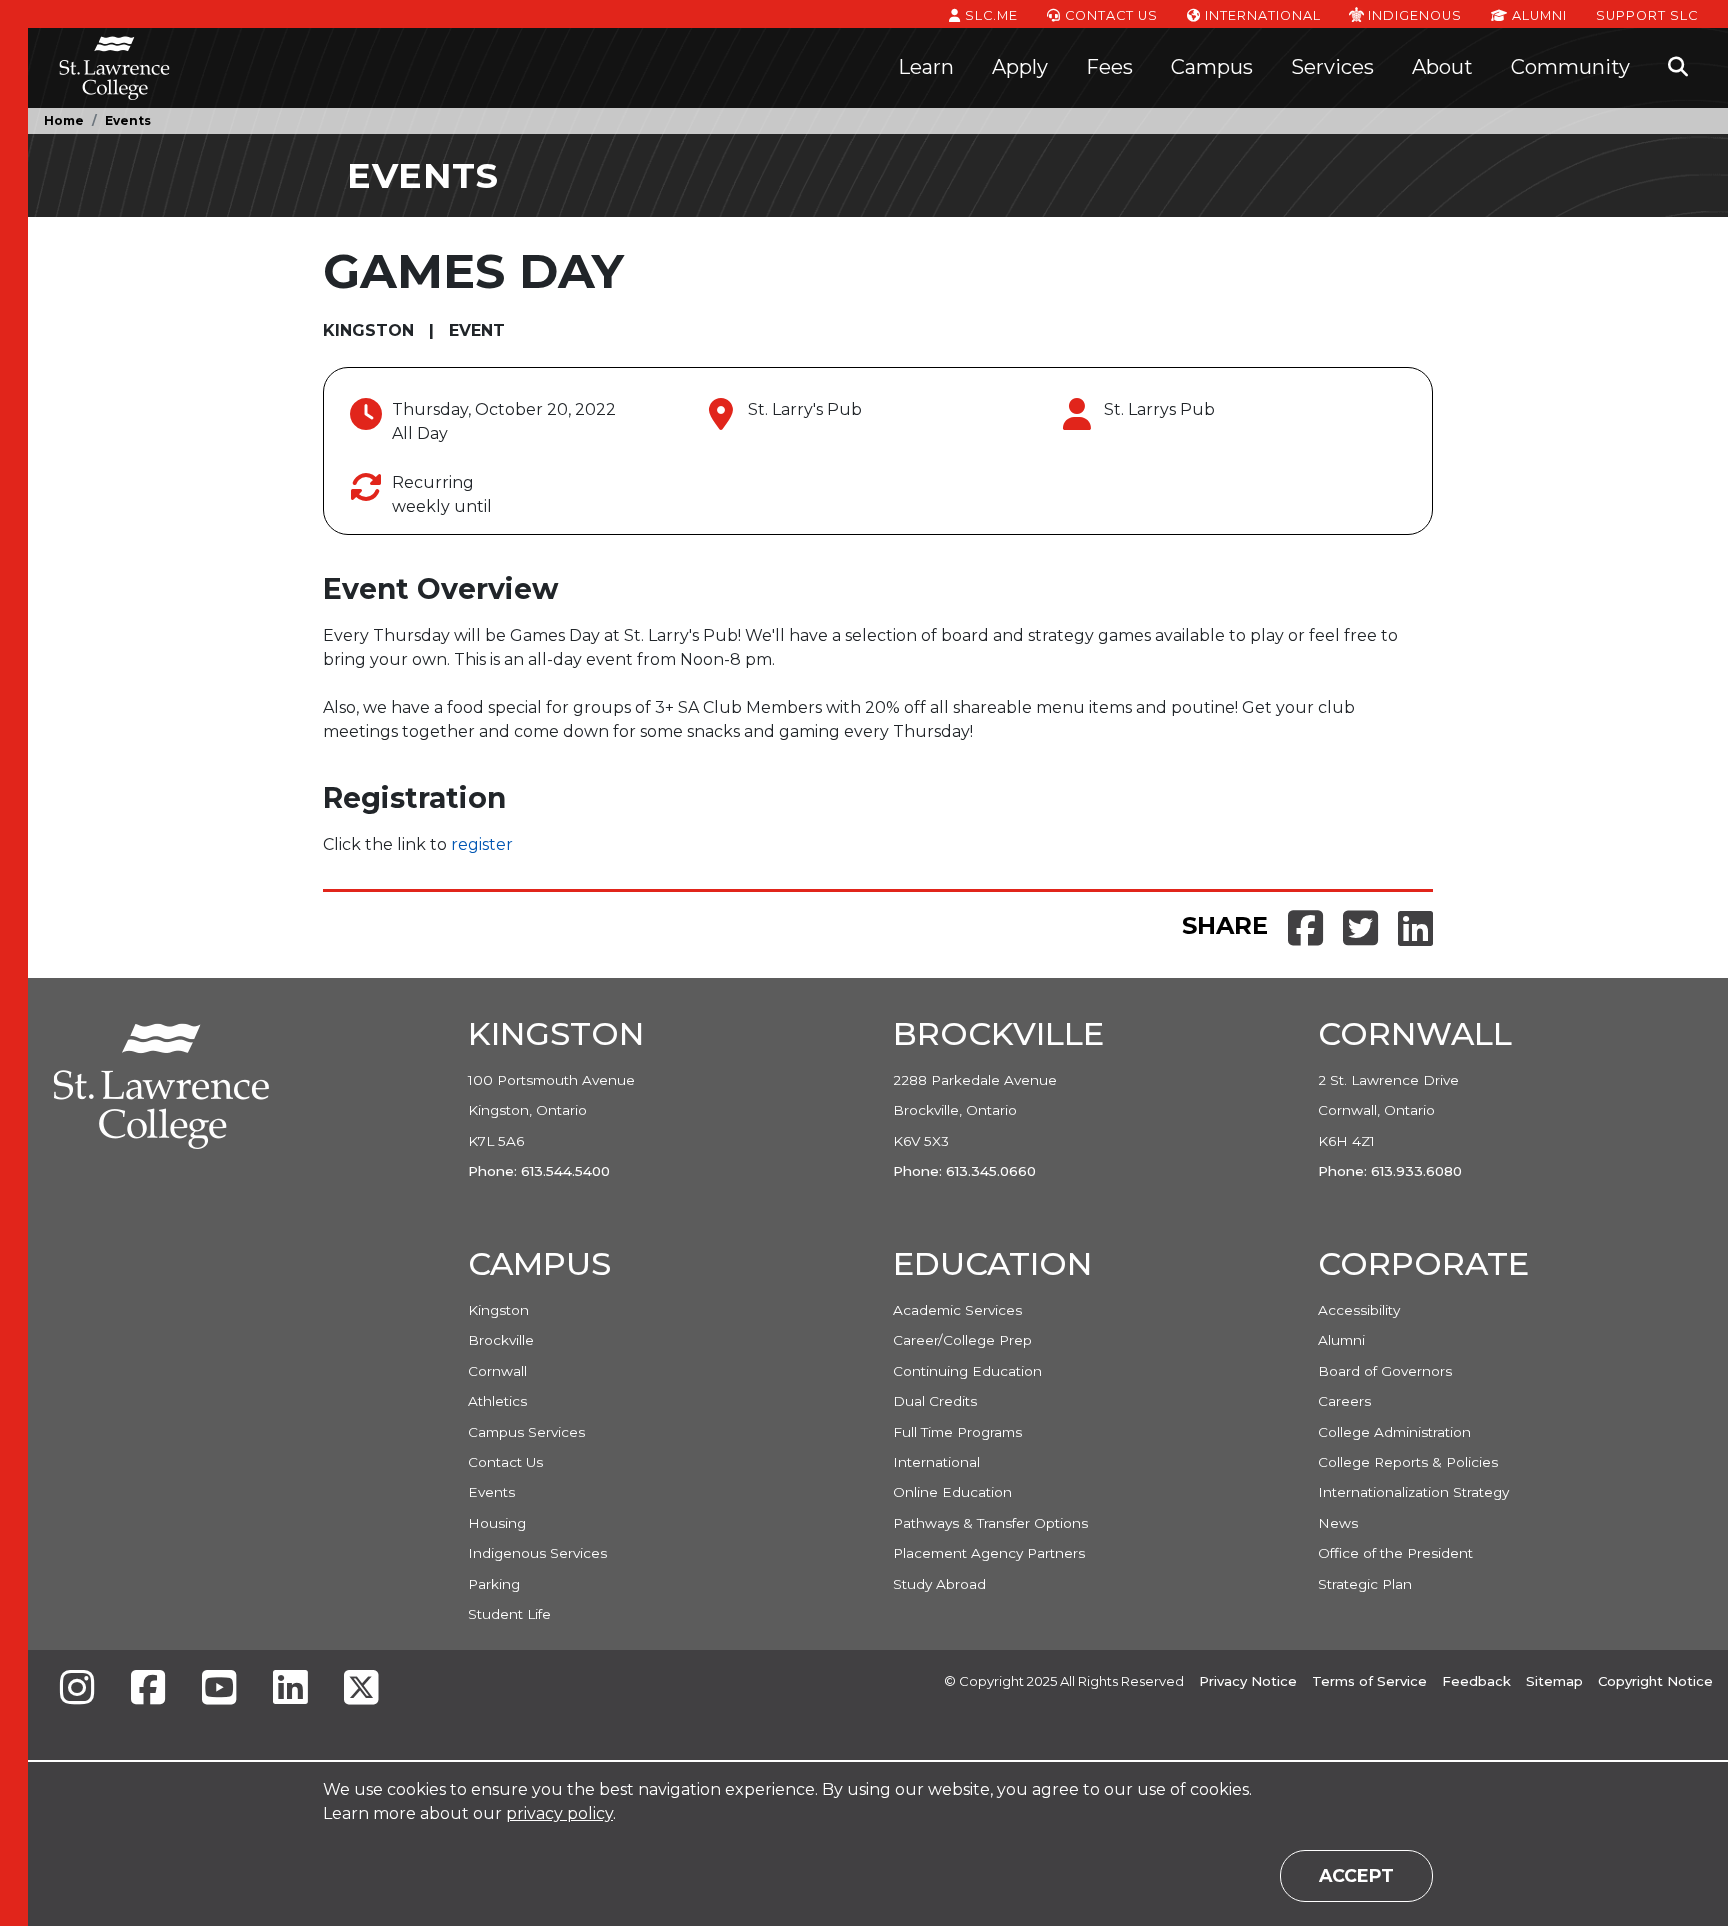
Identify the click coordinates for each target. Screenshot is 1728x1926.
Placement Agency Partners (989, 1553)
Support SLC (1647, 15)
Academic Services (957, 1310)
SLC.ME (989, 15)
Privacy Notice (1248, 1681)
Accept (1356, 1875)
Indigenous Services (537, 1553)
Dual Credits (935, 1401)
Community (1570, 67)
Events (128, 120)
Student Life (509, 1614)
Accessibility (1359, 1310)
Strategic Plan (1365, 1584)
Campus (1212, 67)
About (1442, 67)
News (1338, 1523)
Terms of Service (1369, 1681)
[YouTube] (219, 1689)
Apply (1020, 67)
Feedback (1476, 1681)
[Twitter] (361, 1689)
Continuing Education (967, 1371)
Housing (497, 1523)
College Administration (1394, 1432)
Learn (926, 67)
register (482, 844)
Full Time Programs (957, 1432)
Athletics (497, 1401)
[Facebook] (148, 1689)
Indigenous (1413, 15)
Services (1332, 67)
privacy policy (559, 1813)
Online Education (952, 1492)
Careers (1344, 1401)
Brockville (501, 1340)
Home (64, 120)
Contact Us (1109, 15)
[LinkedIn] (290, 1689)
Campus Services (526, 1432)
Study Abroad (939, 1584)
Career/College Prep (962, 1340)
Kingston (498, 1310)
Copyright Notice (1655, 1681)
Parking (494, 1584)
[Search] (1678, 68)
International (1261, 15)
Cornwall (497, 1371)
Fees (1109, 67)
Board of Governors (1385, 1371)
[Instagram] (77, 1689)
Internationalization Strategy (1413, 1492)
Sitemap (1554, 1681)
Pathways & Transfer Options (990, 1523)
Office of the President (1395, 1553)
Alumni (1537, 15)
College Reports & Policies (1408, 1462)
